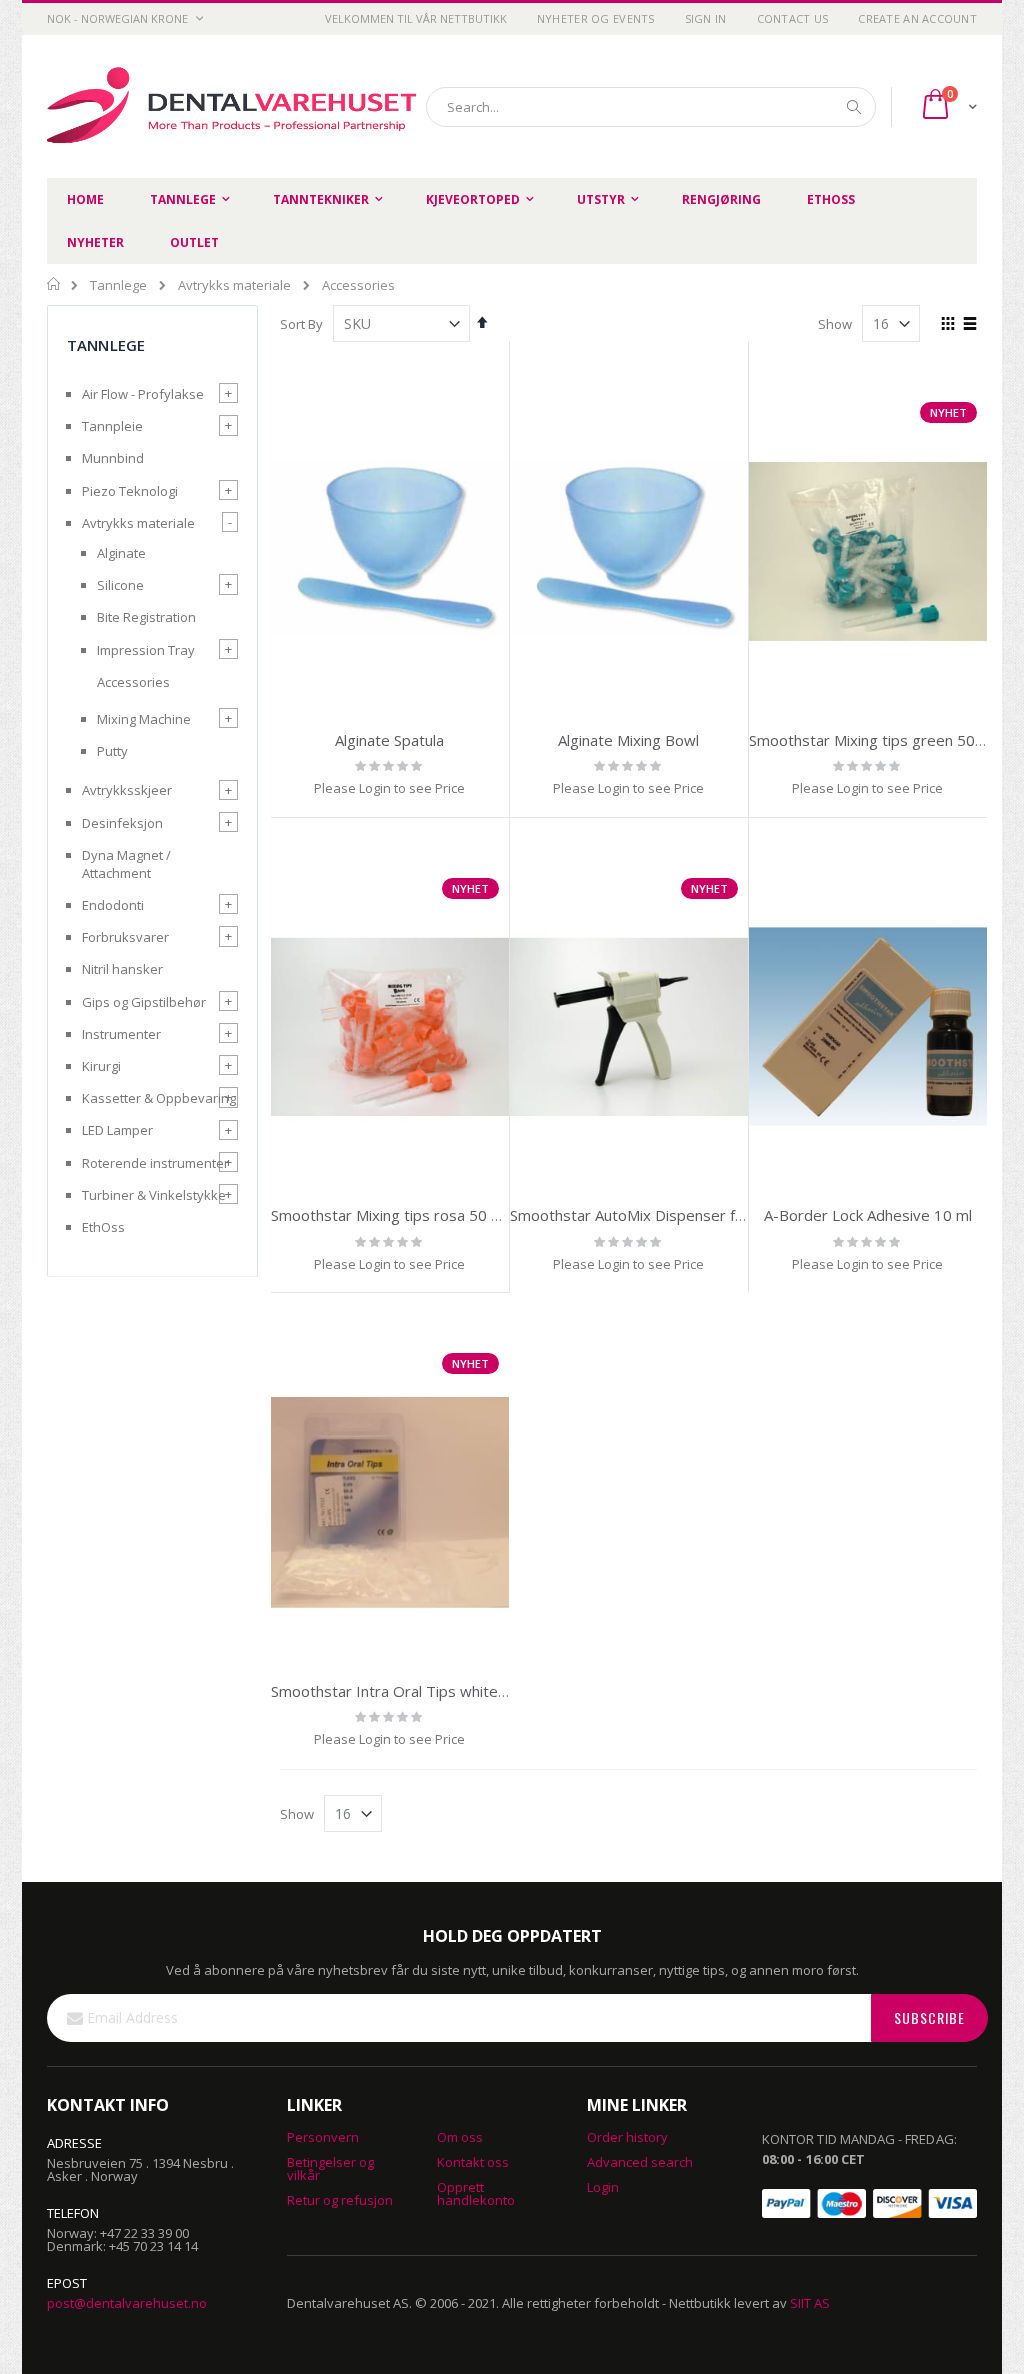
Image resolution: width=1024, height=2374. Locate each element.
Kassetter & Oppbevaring (159, 1098)
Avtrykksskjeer (127, 790)
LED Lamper (117, 1130)
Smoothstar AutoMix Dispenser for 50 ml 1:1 (663, 1215)
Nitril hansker (122, 969)
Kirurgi (101, 1066)
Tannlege (118, 285)
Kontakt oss (473, 2162)
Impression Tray (146, 650)
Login (603, 2187)
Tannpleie (112, 426)
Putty (112, 751)
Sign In (706, 18)
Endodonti (113, 905)
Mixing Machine (144, 719)
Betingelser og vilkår (330, 2168)
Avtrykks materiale (234, 285)
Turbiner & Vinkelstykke (154, 1195)
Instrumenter (121, 1034)
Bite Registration (146, 617)
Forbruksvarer (125, 937)
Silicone (120, 585)
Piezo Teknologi (130, 491)
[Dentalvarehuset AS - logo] (235, 106)
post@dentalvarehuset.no (127, 2303)
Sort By (301, 324)
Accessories (133, 682)
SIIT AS (810, 2303)
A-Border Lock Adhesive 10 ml (868, 1215)
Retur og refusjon (340, 2200)
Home (54, 284)
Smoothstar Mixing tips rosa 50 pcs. (394, 1215)
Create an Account (917, 18)
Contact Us (793, 18)
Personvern (323, 2137)
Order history (627, 2137)
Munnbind (113, 458)
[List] (969, 325)
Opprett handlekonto (476, 2193)
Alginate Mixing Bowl (628, 740)
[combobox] (651, 107)
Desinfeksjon (122, 823)
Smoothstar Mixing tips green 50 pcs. (877, 740)
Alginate (121, 553)
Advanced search (640, 2162)
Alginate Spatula (389, 740)
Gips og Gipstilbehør (144, 1002)
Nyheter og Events (596, 18)
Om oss (460, 2137)
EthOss (103, 1227)
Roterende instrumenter (155, 1163)
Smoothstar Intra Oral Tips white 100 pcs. (415, 1691)
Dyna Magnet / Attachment (126, 864)
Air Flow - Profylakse (143, 394)
